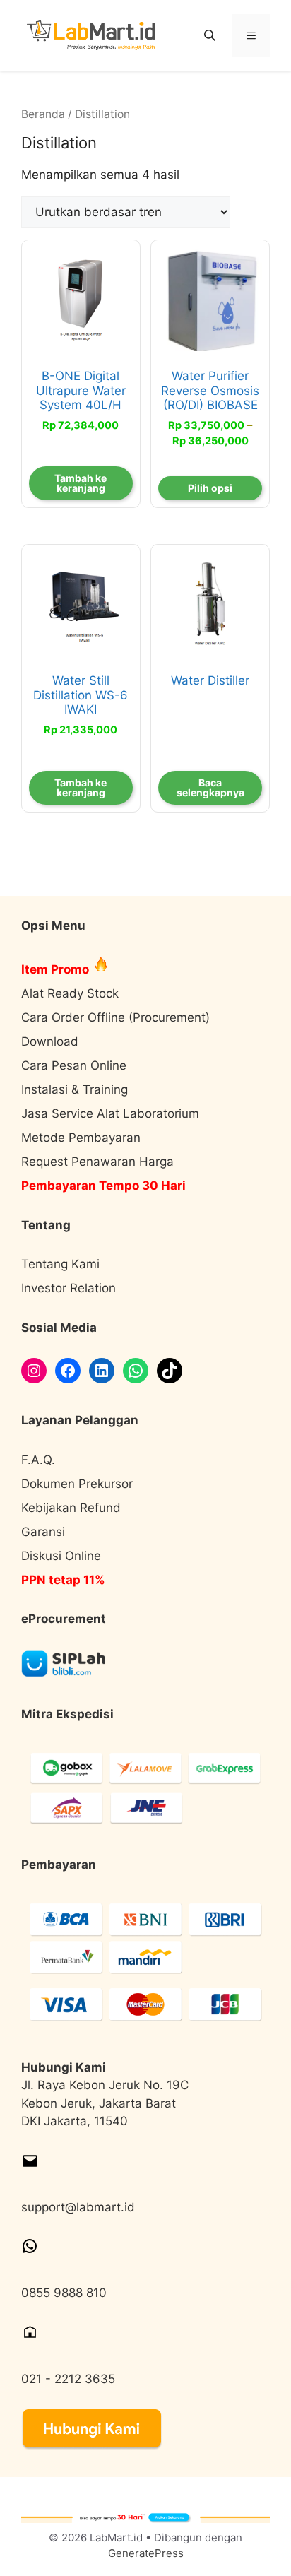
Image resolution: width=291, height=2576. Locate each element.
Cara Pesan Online (74, 1065)
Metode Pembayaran (81, 1138)
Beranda (43, 114)
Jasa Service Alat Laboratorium (110, 1113)
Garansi (43, 1532)
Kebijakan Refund (71, 1508)
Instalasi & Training (75, 1089)
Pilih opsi (210, 488)
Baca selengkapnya (210, 787)
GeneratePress (146, 2553)
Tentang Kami (60, 1264)
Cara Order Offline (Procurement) (115, 1017)
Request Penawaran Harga (97, 1162)
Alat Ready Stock (70, 993)
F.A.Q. (38, 1460)
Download (50, 1041)
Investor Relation (69, 1288)
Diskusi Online (61, 1556)
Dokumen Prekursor (77, 1484)
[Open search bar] (211, 35)
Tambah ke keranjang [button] (81, 483)
